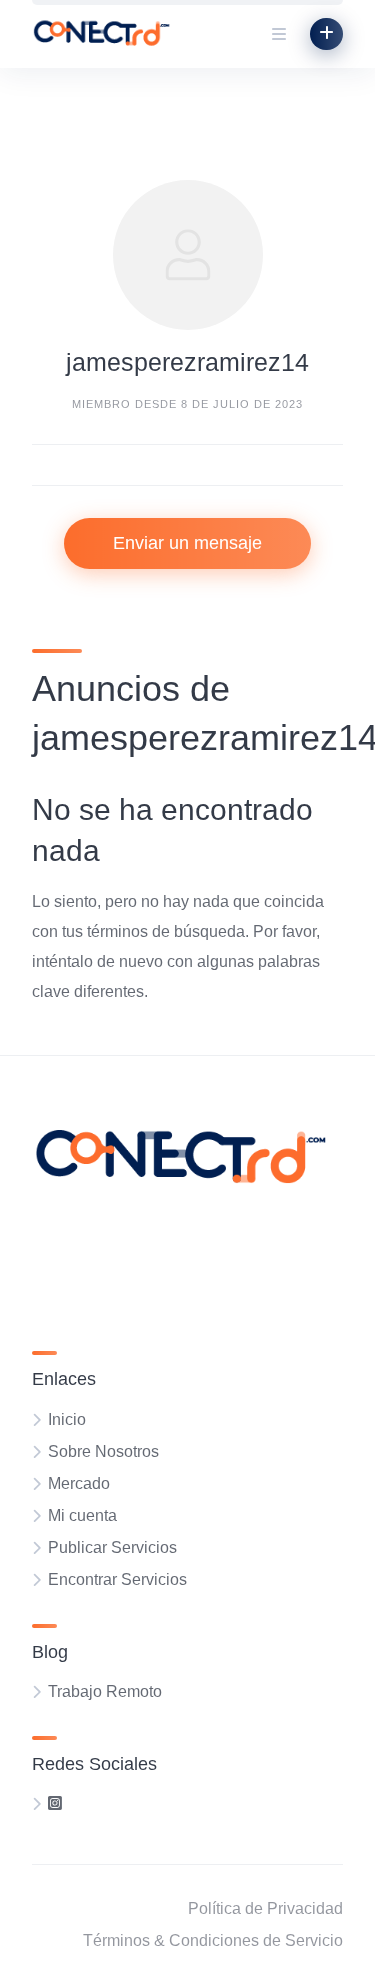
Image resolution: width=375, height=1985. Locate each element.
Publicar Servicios (112, 1547)
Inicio (67, 1419)
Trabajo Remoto (105, 1691)
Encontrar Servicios (117, 1579)
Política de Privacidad (265, 1908)
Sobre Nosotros (103, 1451)
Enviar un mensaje (187, 543)
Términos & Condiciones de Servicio (213, 1940)
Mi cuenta (82, 1515)
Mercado (79, 1483)
